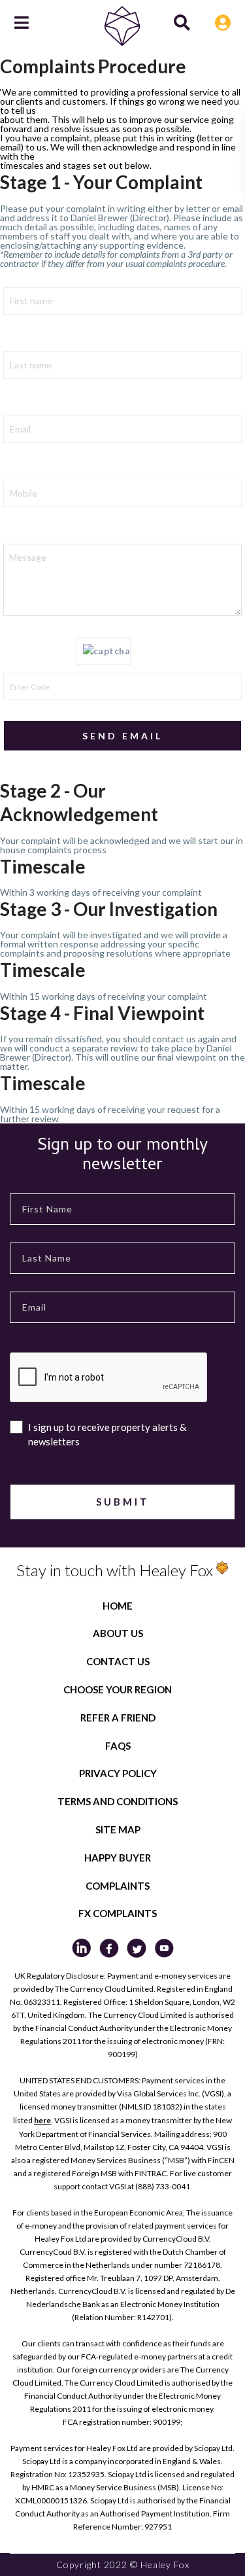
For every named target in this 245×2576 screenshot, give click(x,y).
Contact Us (118, 1661)
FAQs (118, 1746)
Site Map (118, 1829)
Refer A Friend (118, 1718)
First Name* (29, 275)
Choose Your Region (118, 1689)
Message (23, 532)
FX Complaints (118, 1913)
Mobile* (20, 468)
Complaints (118, 1886)
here (42, 2120)
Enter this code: (40, 652)
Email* (17, 404)
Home (118, 1606)
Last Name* (28, 340)
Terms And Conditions (118, 1801)
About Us (118, 1633)
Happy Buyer (118, 1858)
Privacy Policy (118, 1773)
